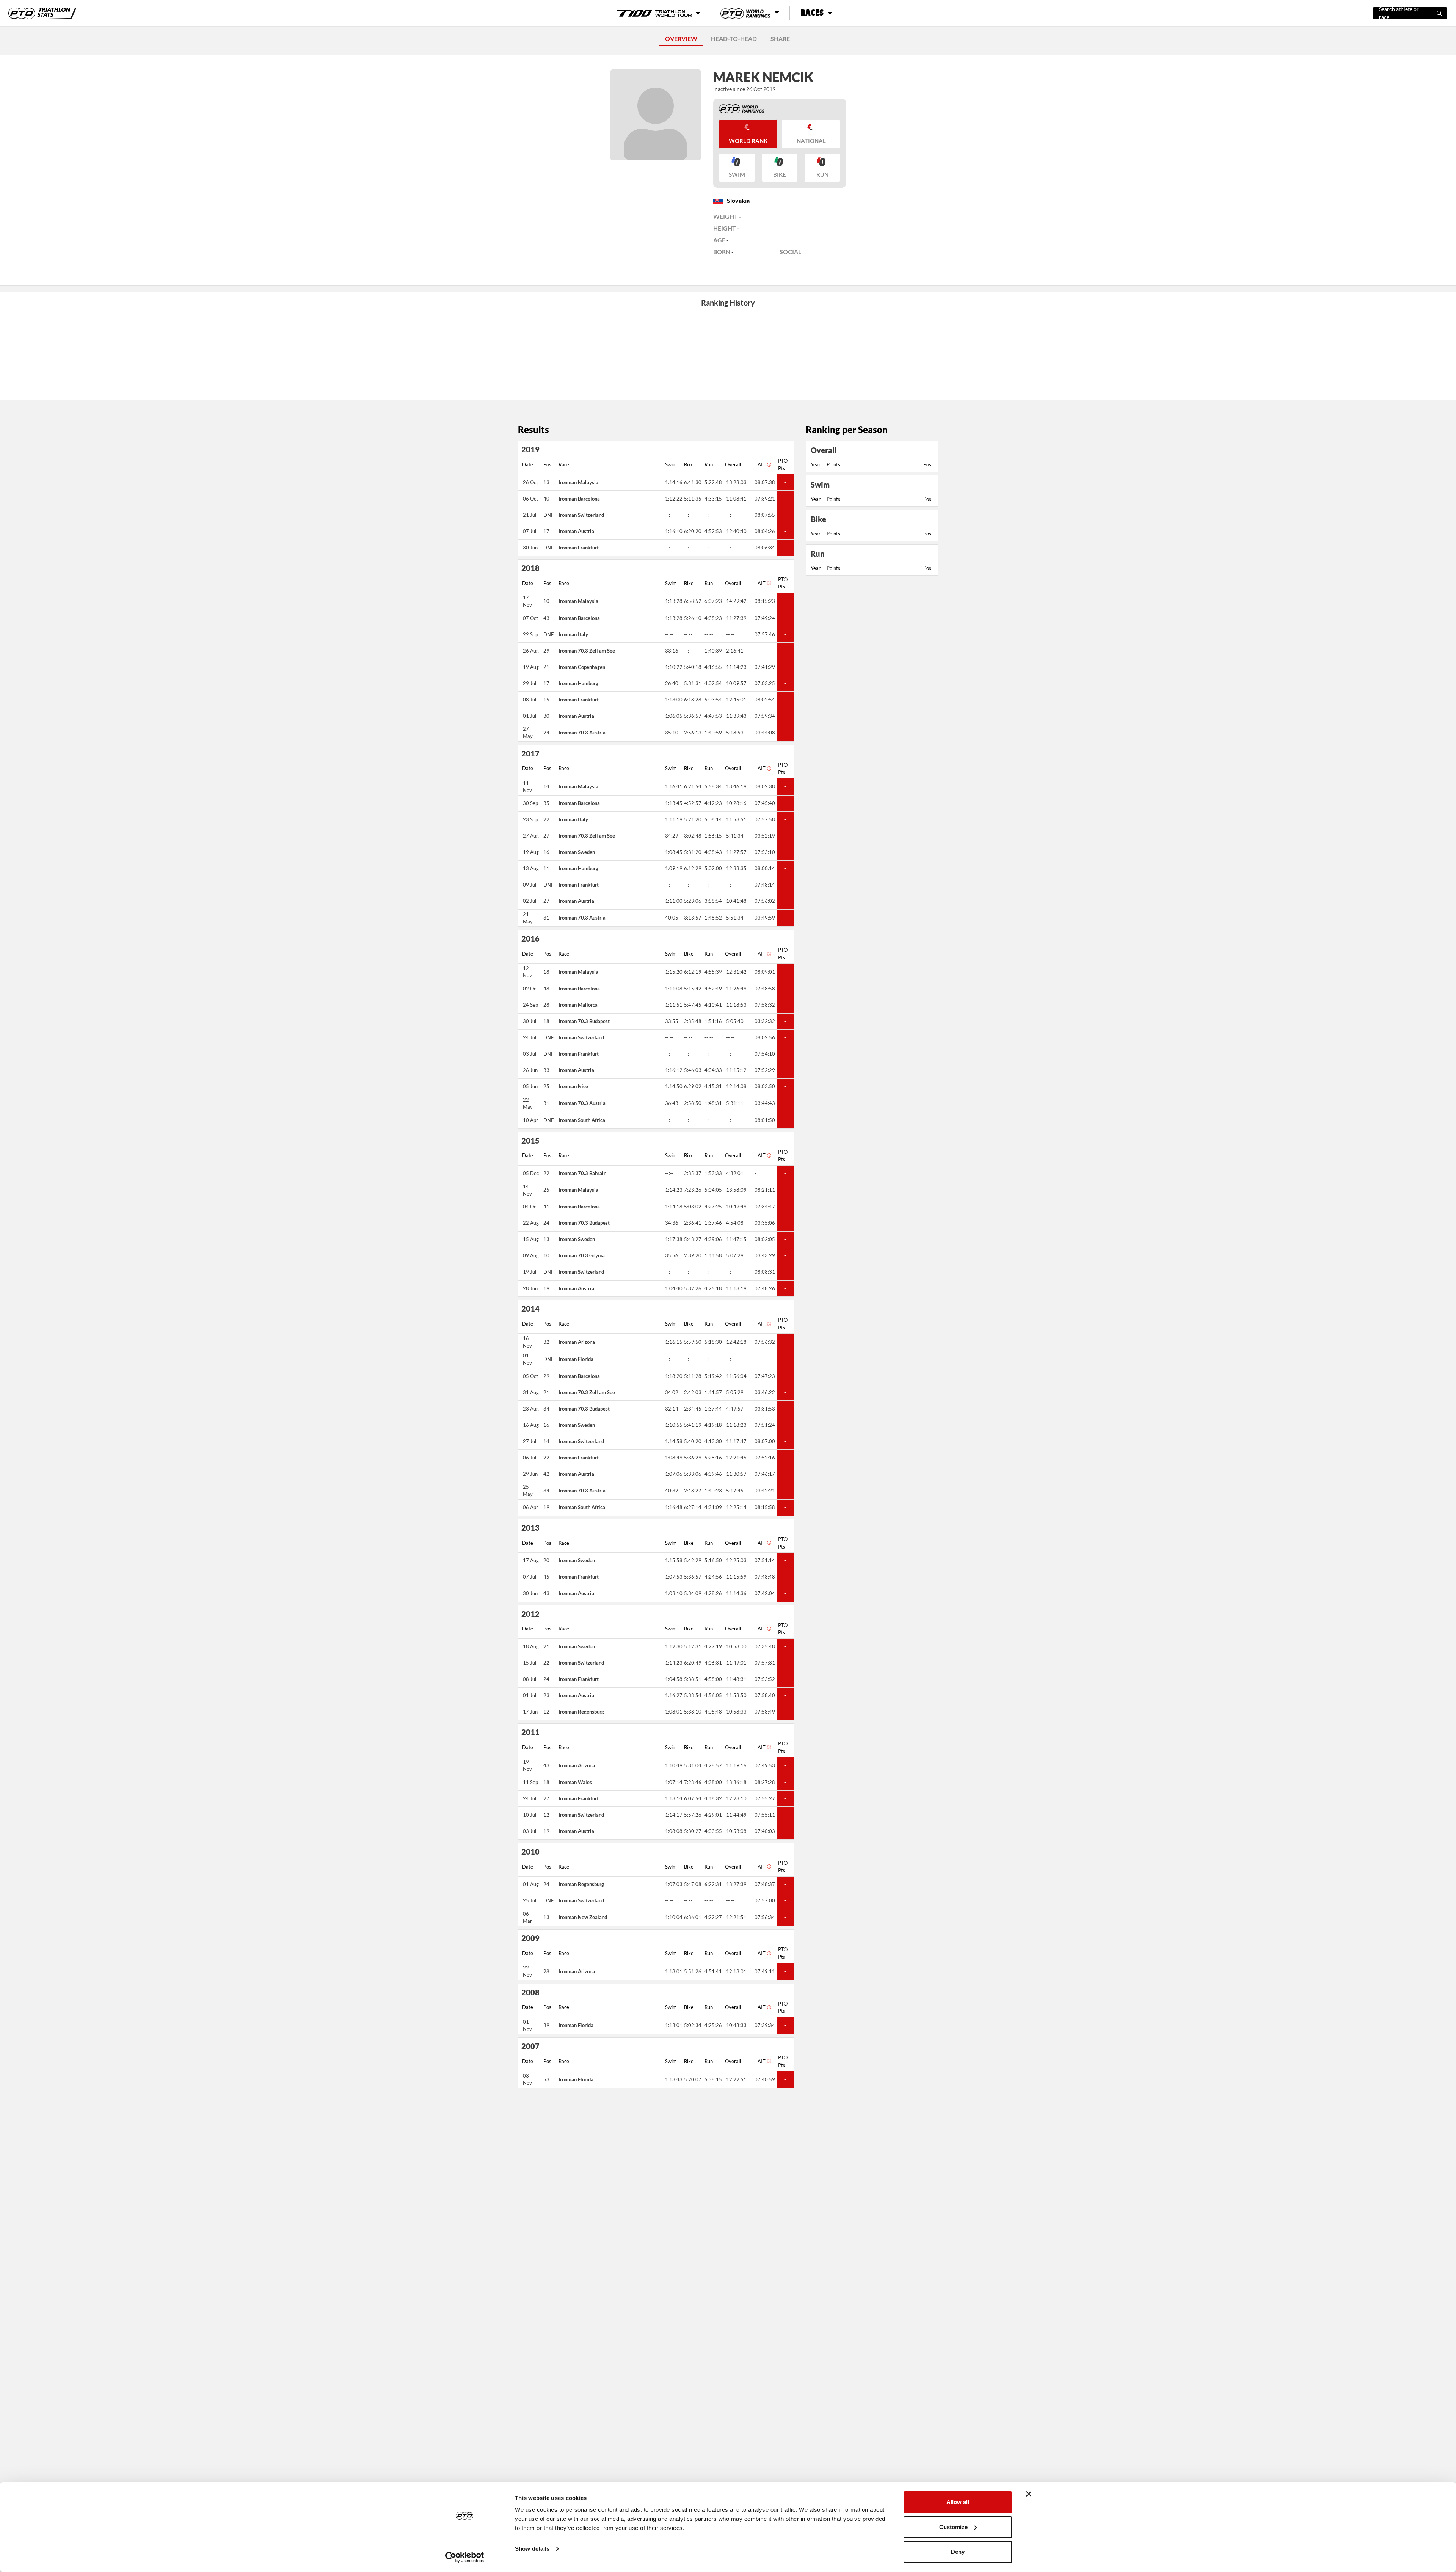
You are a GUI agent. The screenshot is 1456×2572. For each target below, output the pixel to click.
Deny (958, 2552)
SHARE (780, 38)
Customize (953, 2527)
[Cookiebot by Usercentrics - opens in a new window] (465, 2557)
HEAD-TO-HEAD (734, 38)
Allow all (958, 2502)
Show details (532, 2549)
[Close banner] (1029, 2494)
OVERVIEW (681, 38)
